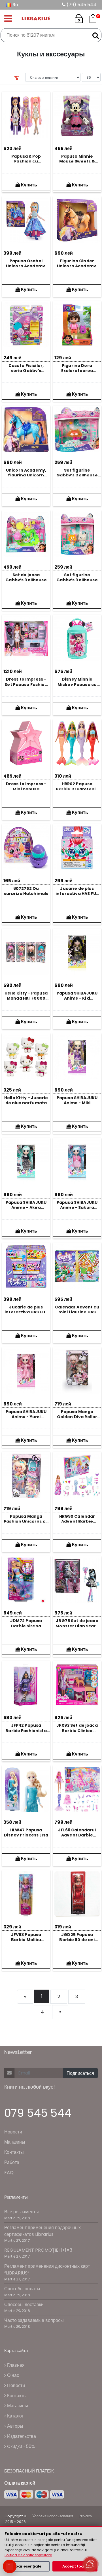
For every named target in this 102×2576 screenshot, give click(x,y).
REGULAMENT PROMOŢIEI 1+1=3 (38, 2250)
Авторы (15, 2426)
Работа (12, 2162)
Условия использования (53, 2516)
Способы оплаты (22, 2289)
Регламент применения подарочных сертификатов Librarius (42, 2231)
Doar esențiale (27, 2566)
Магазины (15, 2142)
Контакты (14, 2152)
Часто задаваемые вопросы (34, 2320)
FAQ (9, 2173)
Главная (15, 2365)
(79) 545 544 (81, 5)
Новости (13, 2132)
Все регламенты (22, 2212)
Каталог (15, 2416)
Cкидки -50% (20, 2446)
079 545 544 (38, 2113)
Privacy (85, 2516)
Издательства (21, 2436)
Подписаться (80, 2073)
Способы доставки (24, 2305)
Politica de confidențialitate (28, 2555)
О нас (12, 2375)
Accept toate (75, 2566)
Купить (28, 185)
